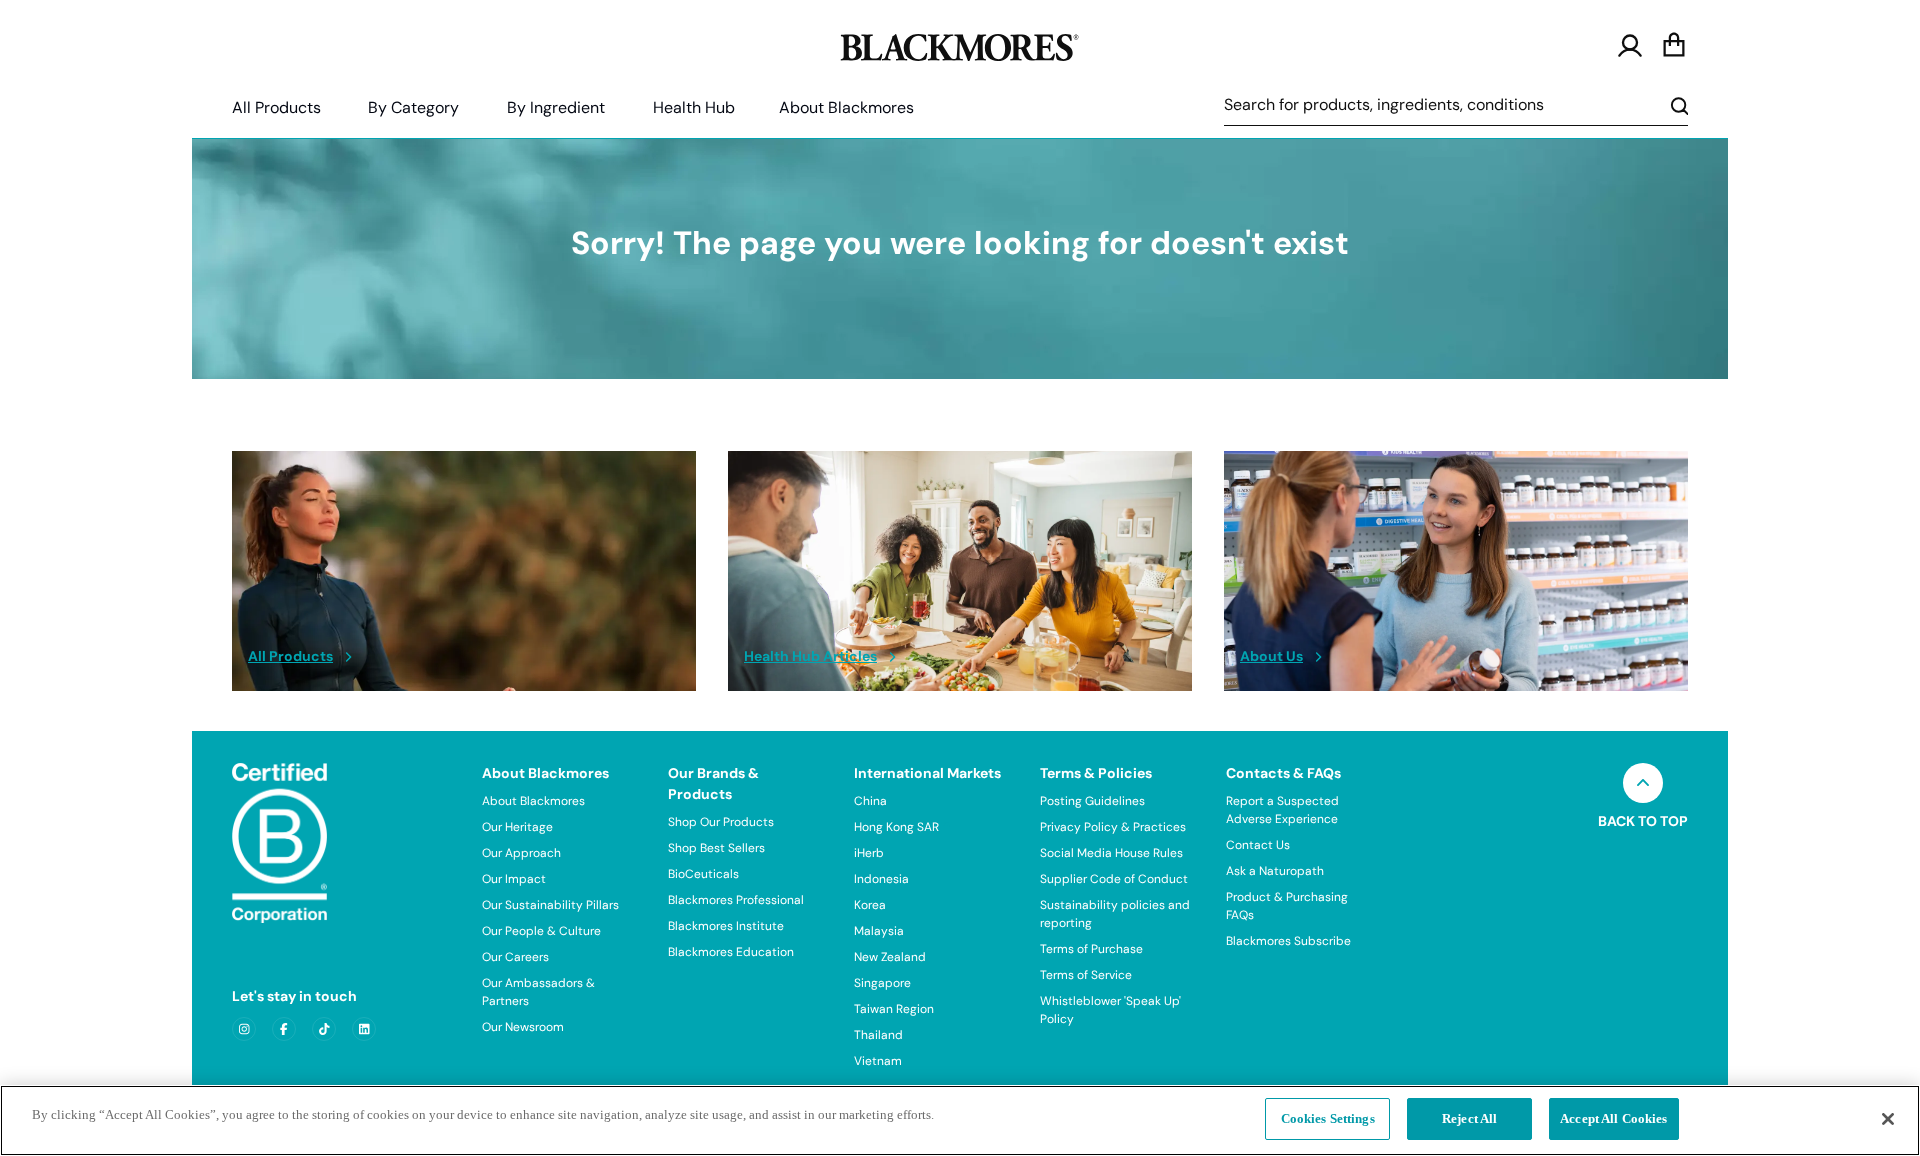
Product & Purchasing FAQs (1287, 906)
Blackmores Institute (726, 926)
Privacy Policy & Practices (1113, 827)
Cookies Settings (1328, 1118)
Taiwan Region (894, 1009)
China (870, 801)
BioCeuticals (703, 874)
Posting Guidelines (1092, 801)
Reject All (1469, 1118)
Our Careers (515, 957)
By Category (413, 107)
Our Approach (521, 853)
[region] (960, 1120)
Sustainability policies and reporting (1115, 914)
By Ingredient (556, 107)
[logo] (960, 44)
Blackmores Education (731, 952)
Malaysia (879, 931)
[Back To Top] (1643, 783)
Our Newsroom (523, 1027)
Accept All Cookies (1613, 1118)
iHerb (869, 853)
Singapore (882, 983)
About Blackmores (846, 107)
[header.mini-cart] (1674, 46)
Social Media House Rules (1111, 853)
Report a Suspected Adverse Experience (1282, 810)
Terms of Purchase (1091, 949)
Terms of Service (1086, 975)
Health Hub (694, 107)
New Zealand (890, 957)
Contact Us (1258, 845)
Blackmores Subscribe (1288, 941)
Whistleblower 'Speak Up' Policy (1110, 1010)
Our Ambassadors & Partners (538, 992)
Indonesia (881, 879)
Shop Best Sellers (716, 848)
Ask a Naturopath (1275, 871)
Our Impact (514, 879)
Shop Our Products (721, 822)
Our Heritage (517, 827)
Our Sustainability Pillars (550, 905)
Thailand (878, 1035)
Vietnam (878, 1061)
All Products (276, 107)
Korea (870, 905)
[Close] (1888, 1119)
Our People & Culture (541, 931)
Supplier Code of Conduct (1114, 879)
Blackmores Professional (736, 900)
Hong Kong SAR (896, 827)
